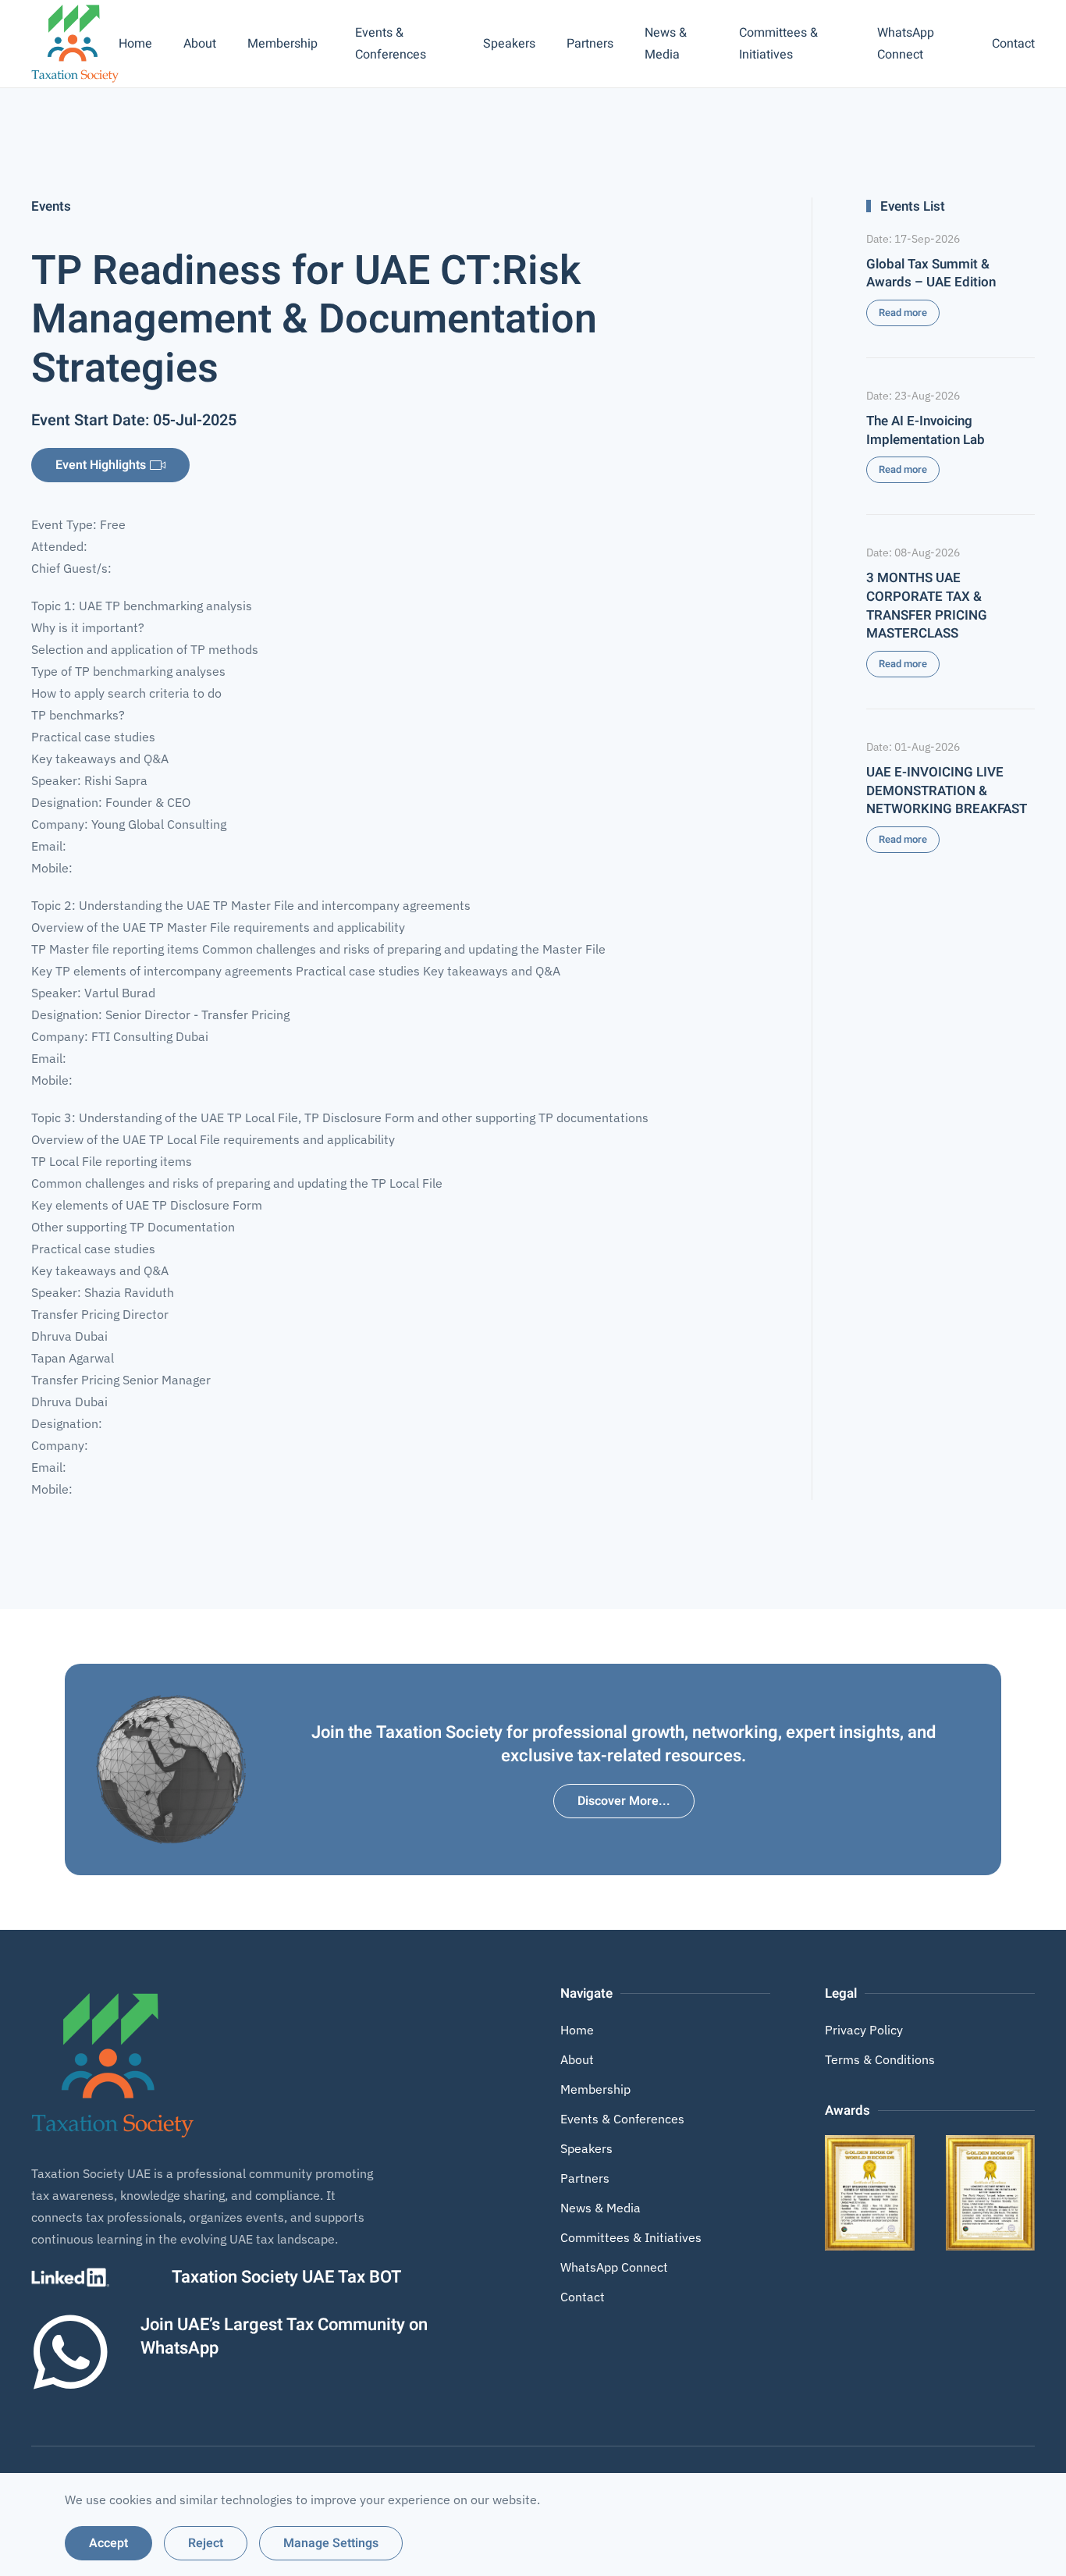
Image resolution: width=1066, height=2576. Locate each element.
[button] (870, 2192)
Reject (206, 2543)
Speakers (509, 44)
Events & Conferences (391, 44)
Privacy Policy (864, 2030)
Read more (903, 313)
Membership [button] (282, 44)
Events (51, 206)
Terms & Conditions (880, 2059)
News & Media (666, 44)
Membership (595, 2089)
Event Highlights (101, 465)
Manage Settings (331, 2543)
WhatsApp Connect (906, 44)
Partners (590, 44)
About (200, 44)
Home (135, 44)
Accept (108, 2543)
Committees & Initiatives (778, 44)
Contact (1013, 44)
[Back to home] (75, 44)
